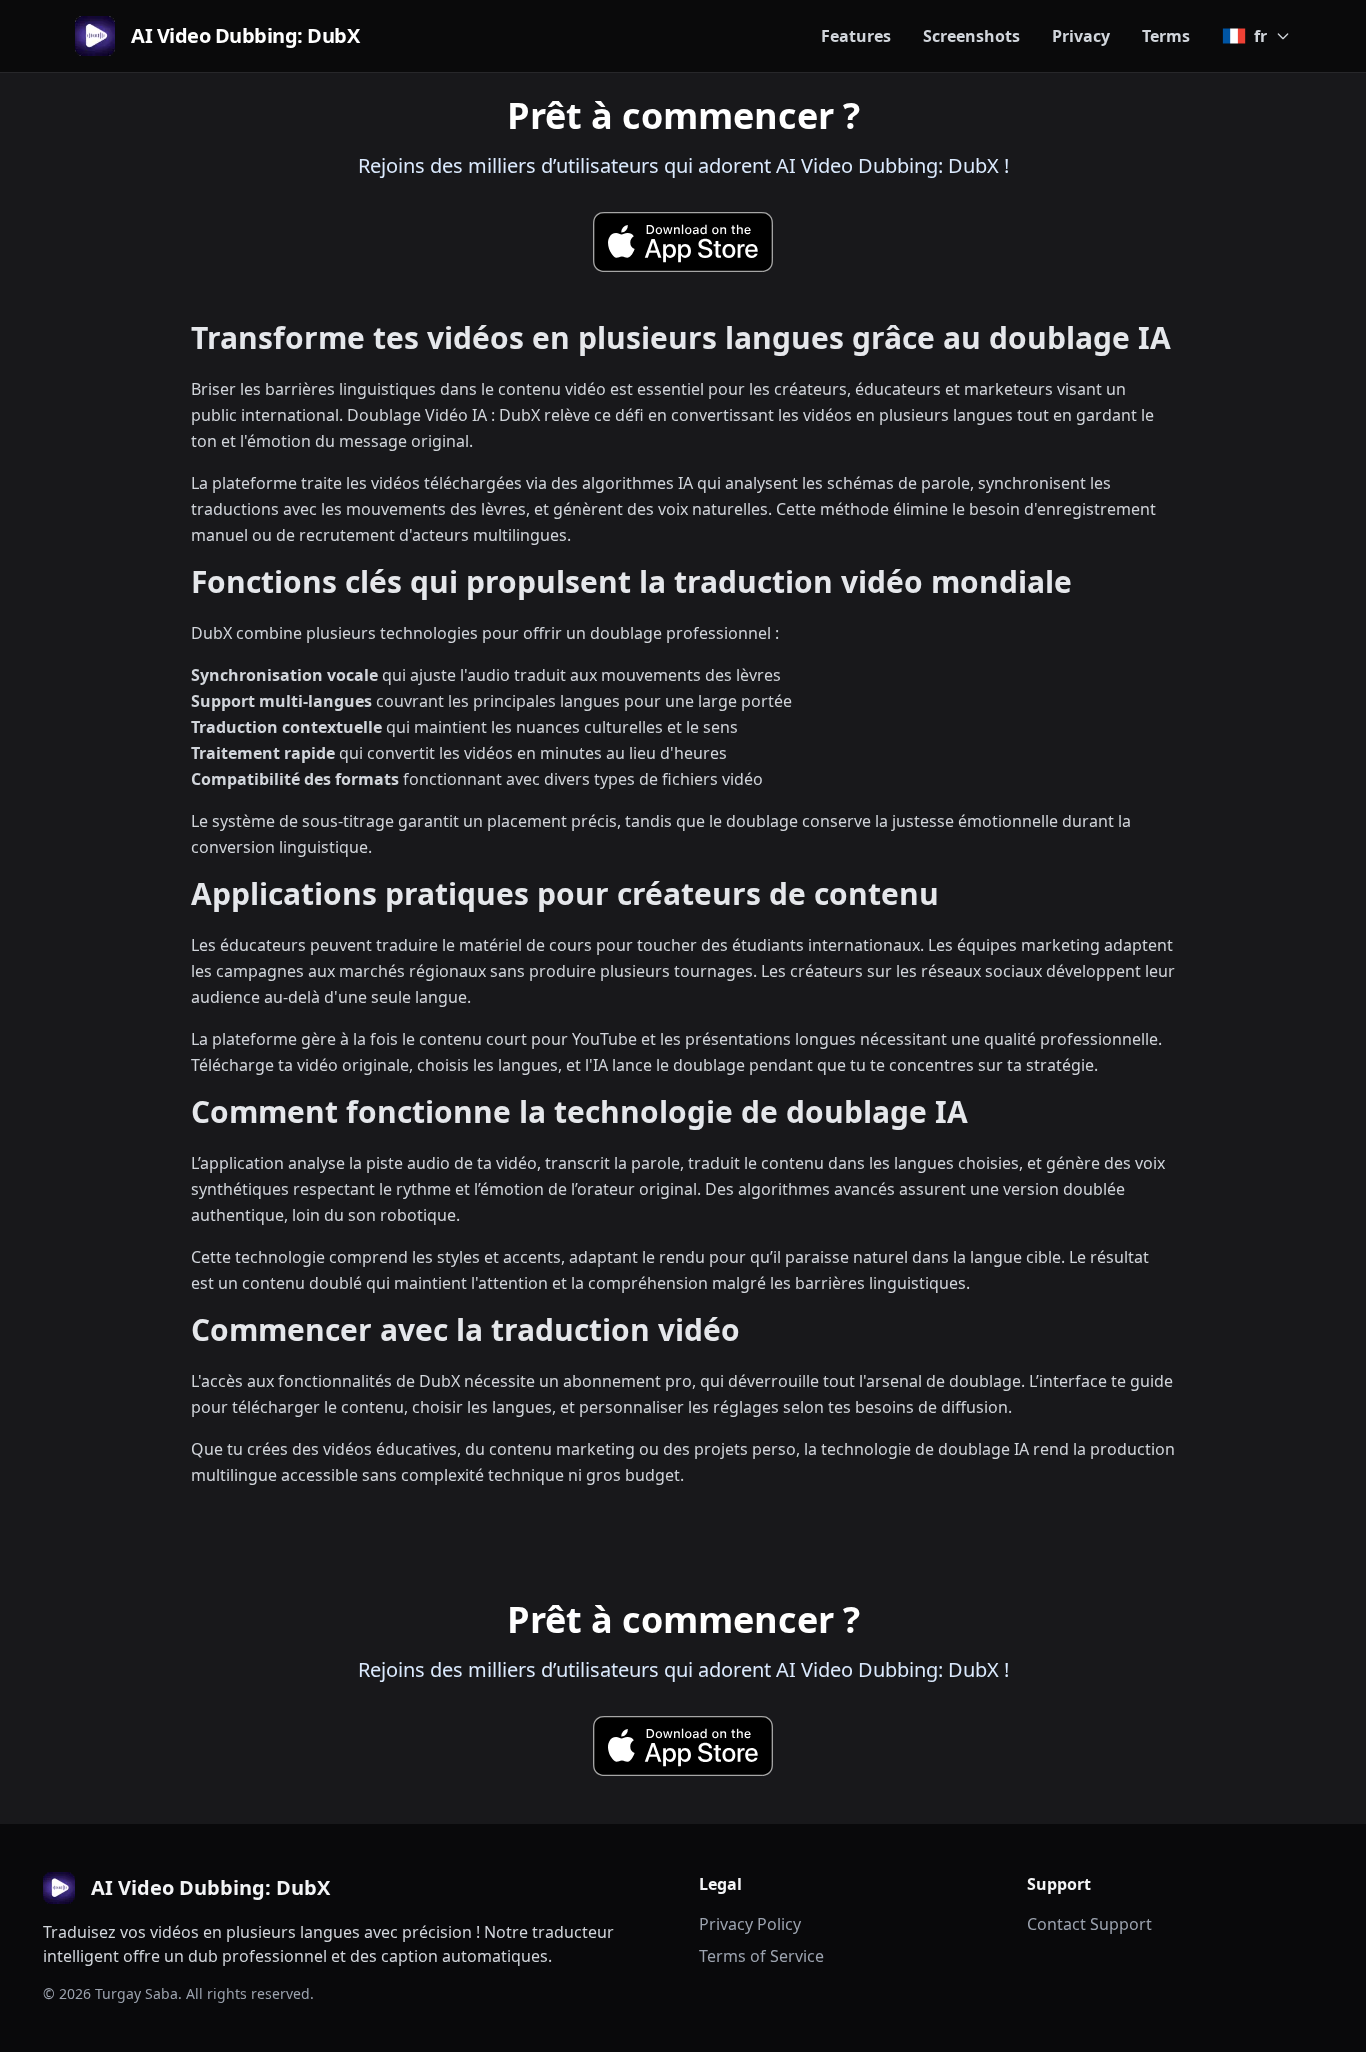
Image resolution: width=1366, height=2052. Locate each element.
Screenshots (971, 36)
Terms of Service (761, 1956)
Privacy (1081, 36)
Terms (1166, 36)
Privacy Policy (750, 1924)
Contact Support (1089, 1924)
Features (856, 36)
